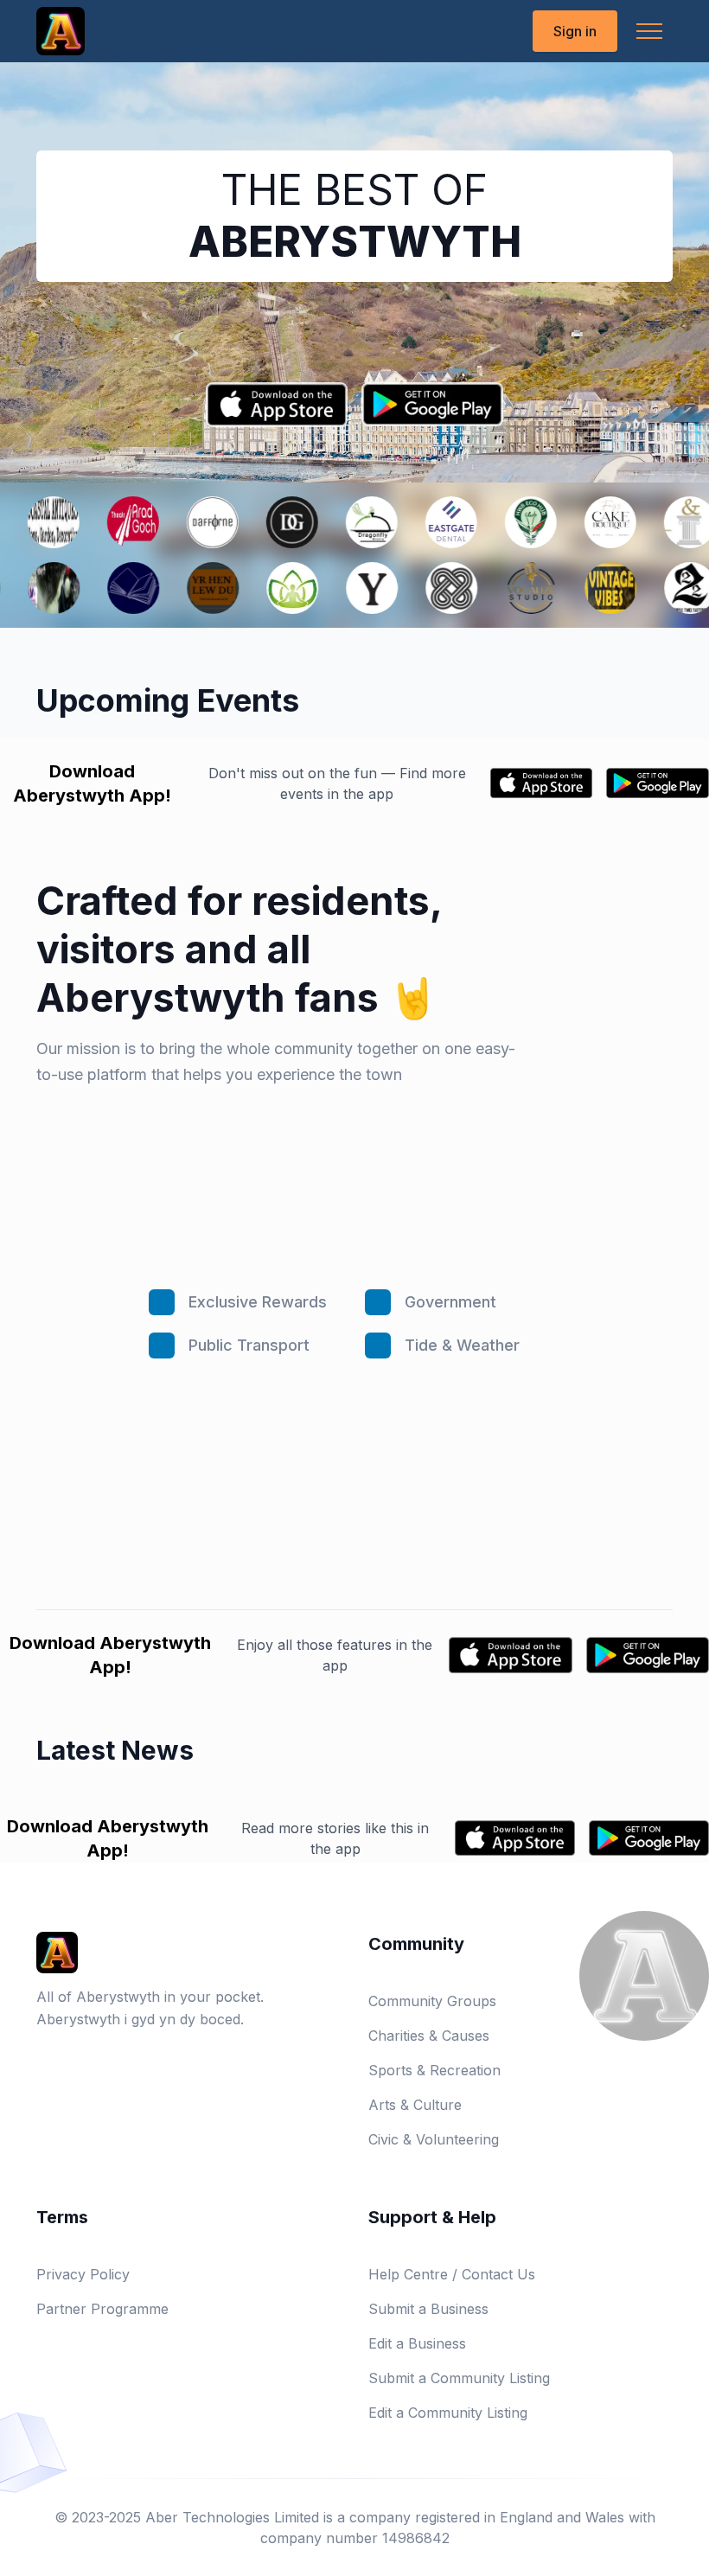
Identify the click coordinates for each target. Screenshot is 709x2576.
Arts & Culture (415, 2105)
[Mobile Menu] (649, 31)
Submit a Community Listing (459, 2378)
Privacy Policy (83, 2274)
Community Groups (432, 2001)
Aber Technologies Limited (232, 2517)
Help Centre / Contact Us (452, 2274)
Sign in (575, 31)
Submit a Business (428, 2309)
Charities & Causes (429, 2036)
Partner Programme (102, 2309)
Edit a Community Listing (448, 2413)
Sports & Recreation (434, 2070)
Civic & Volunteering (434, 2139)
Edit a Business (417, 2343)
